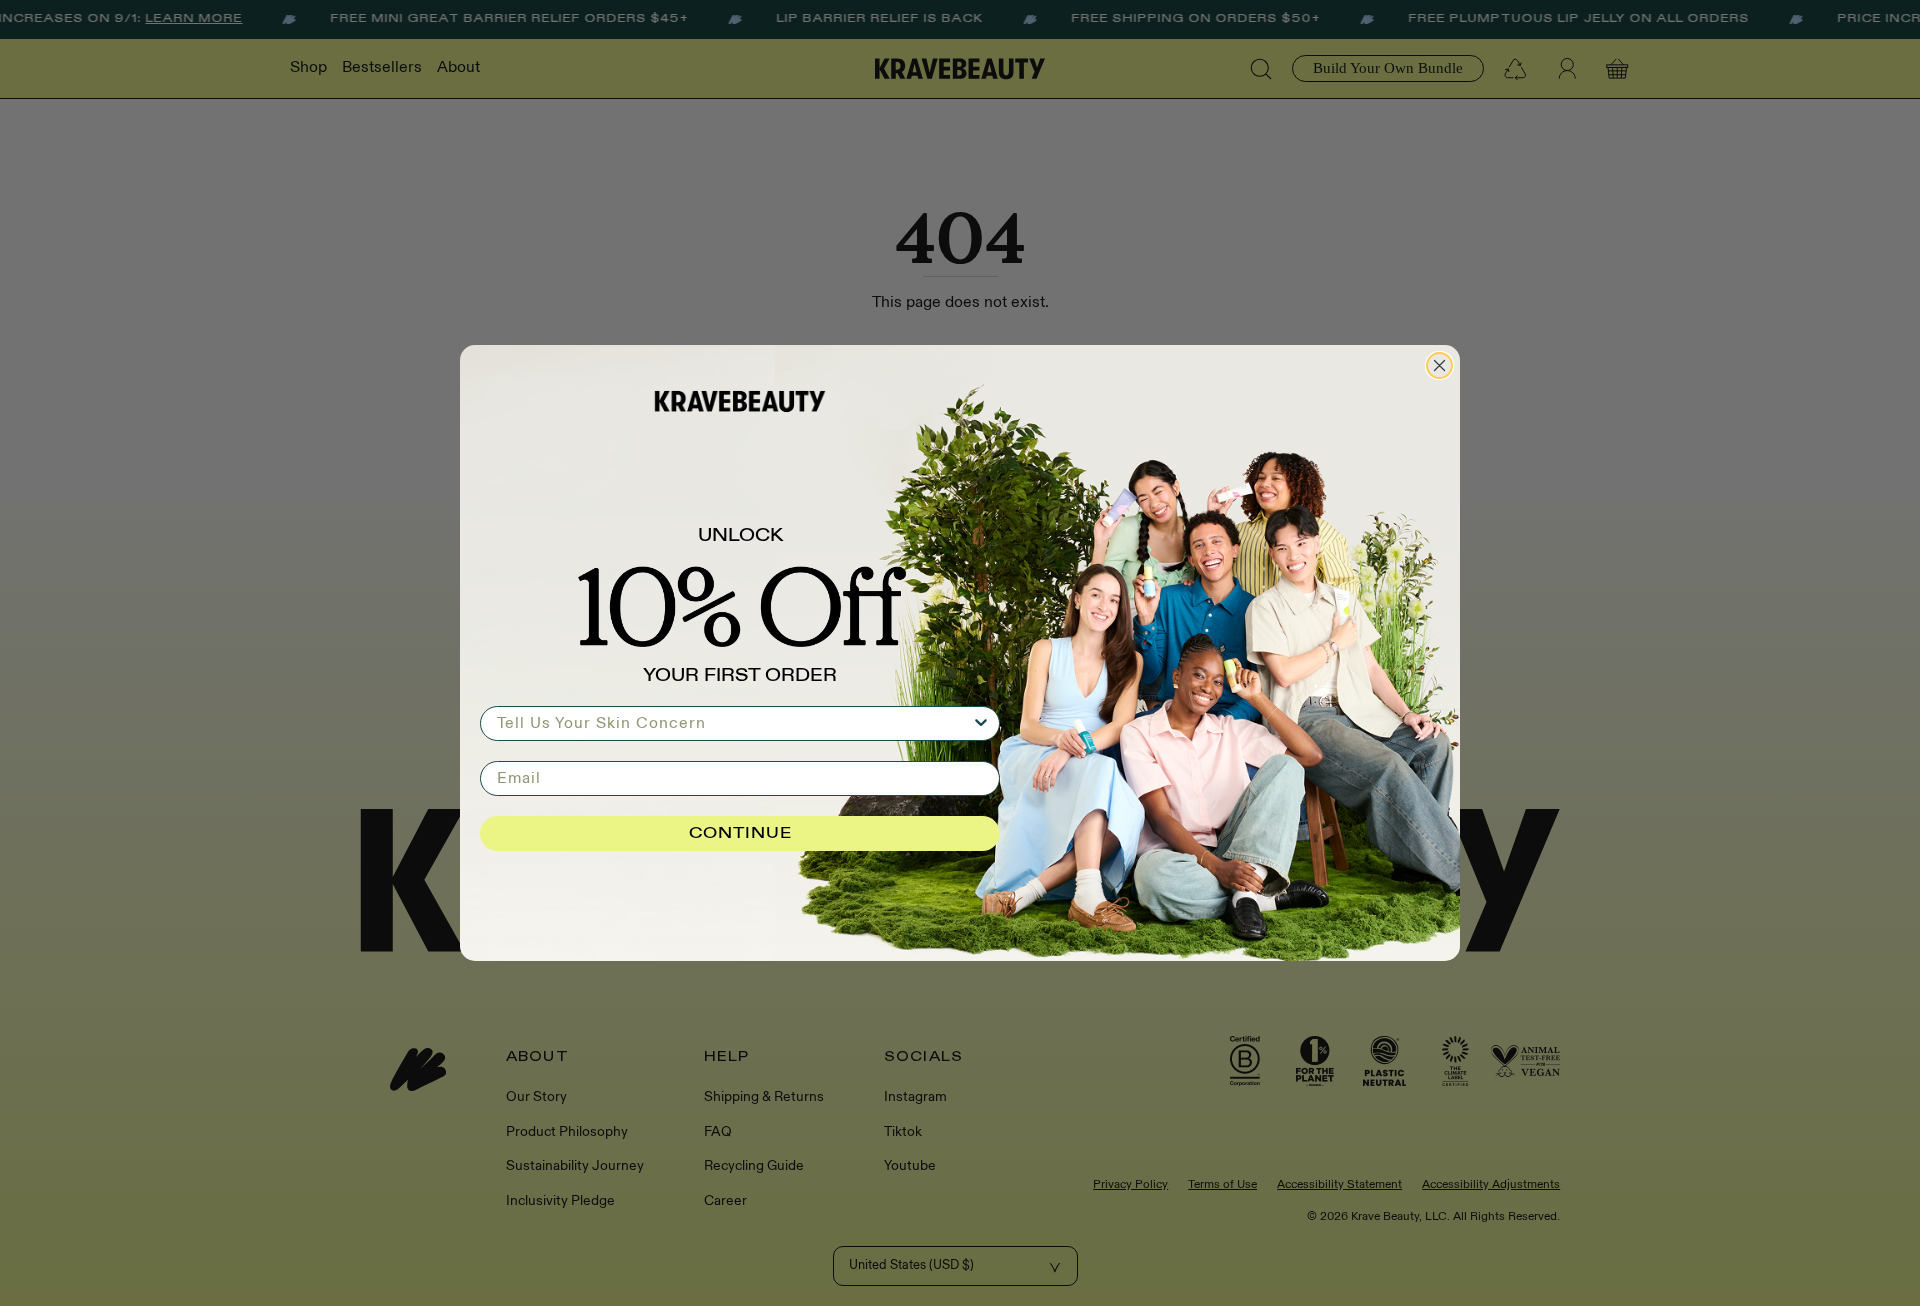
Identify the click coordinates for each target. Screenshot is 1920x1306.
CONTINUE (740, 834)
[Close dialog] (1439, 365)
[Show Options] (981, 723)
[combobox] (734, 723)
